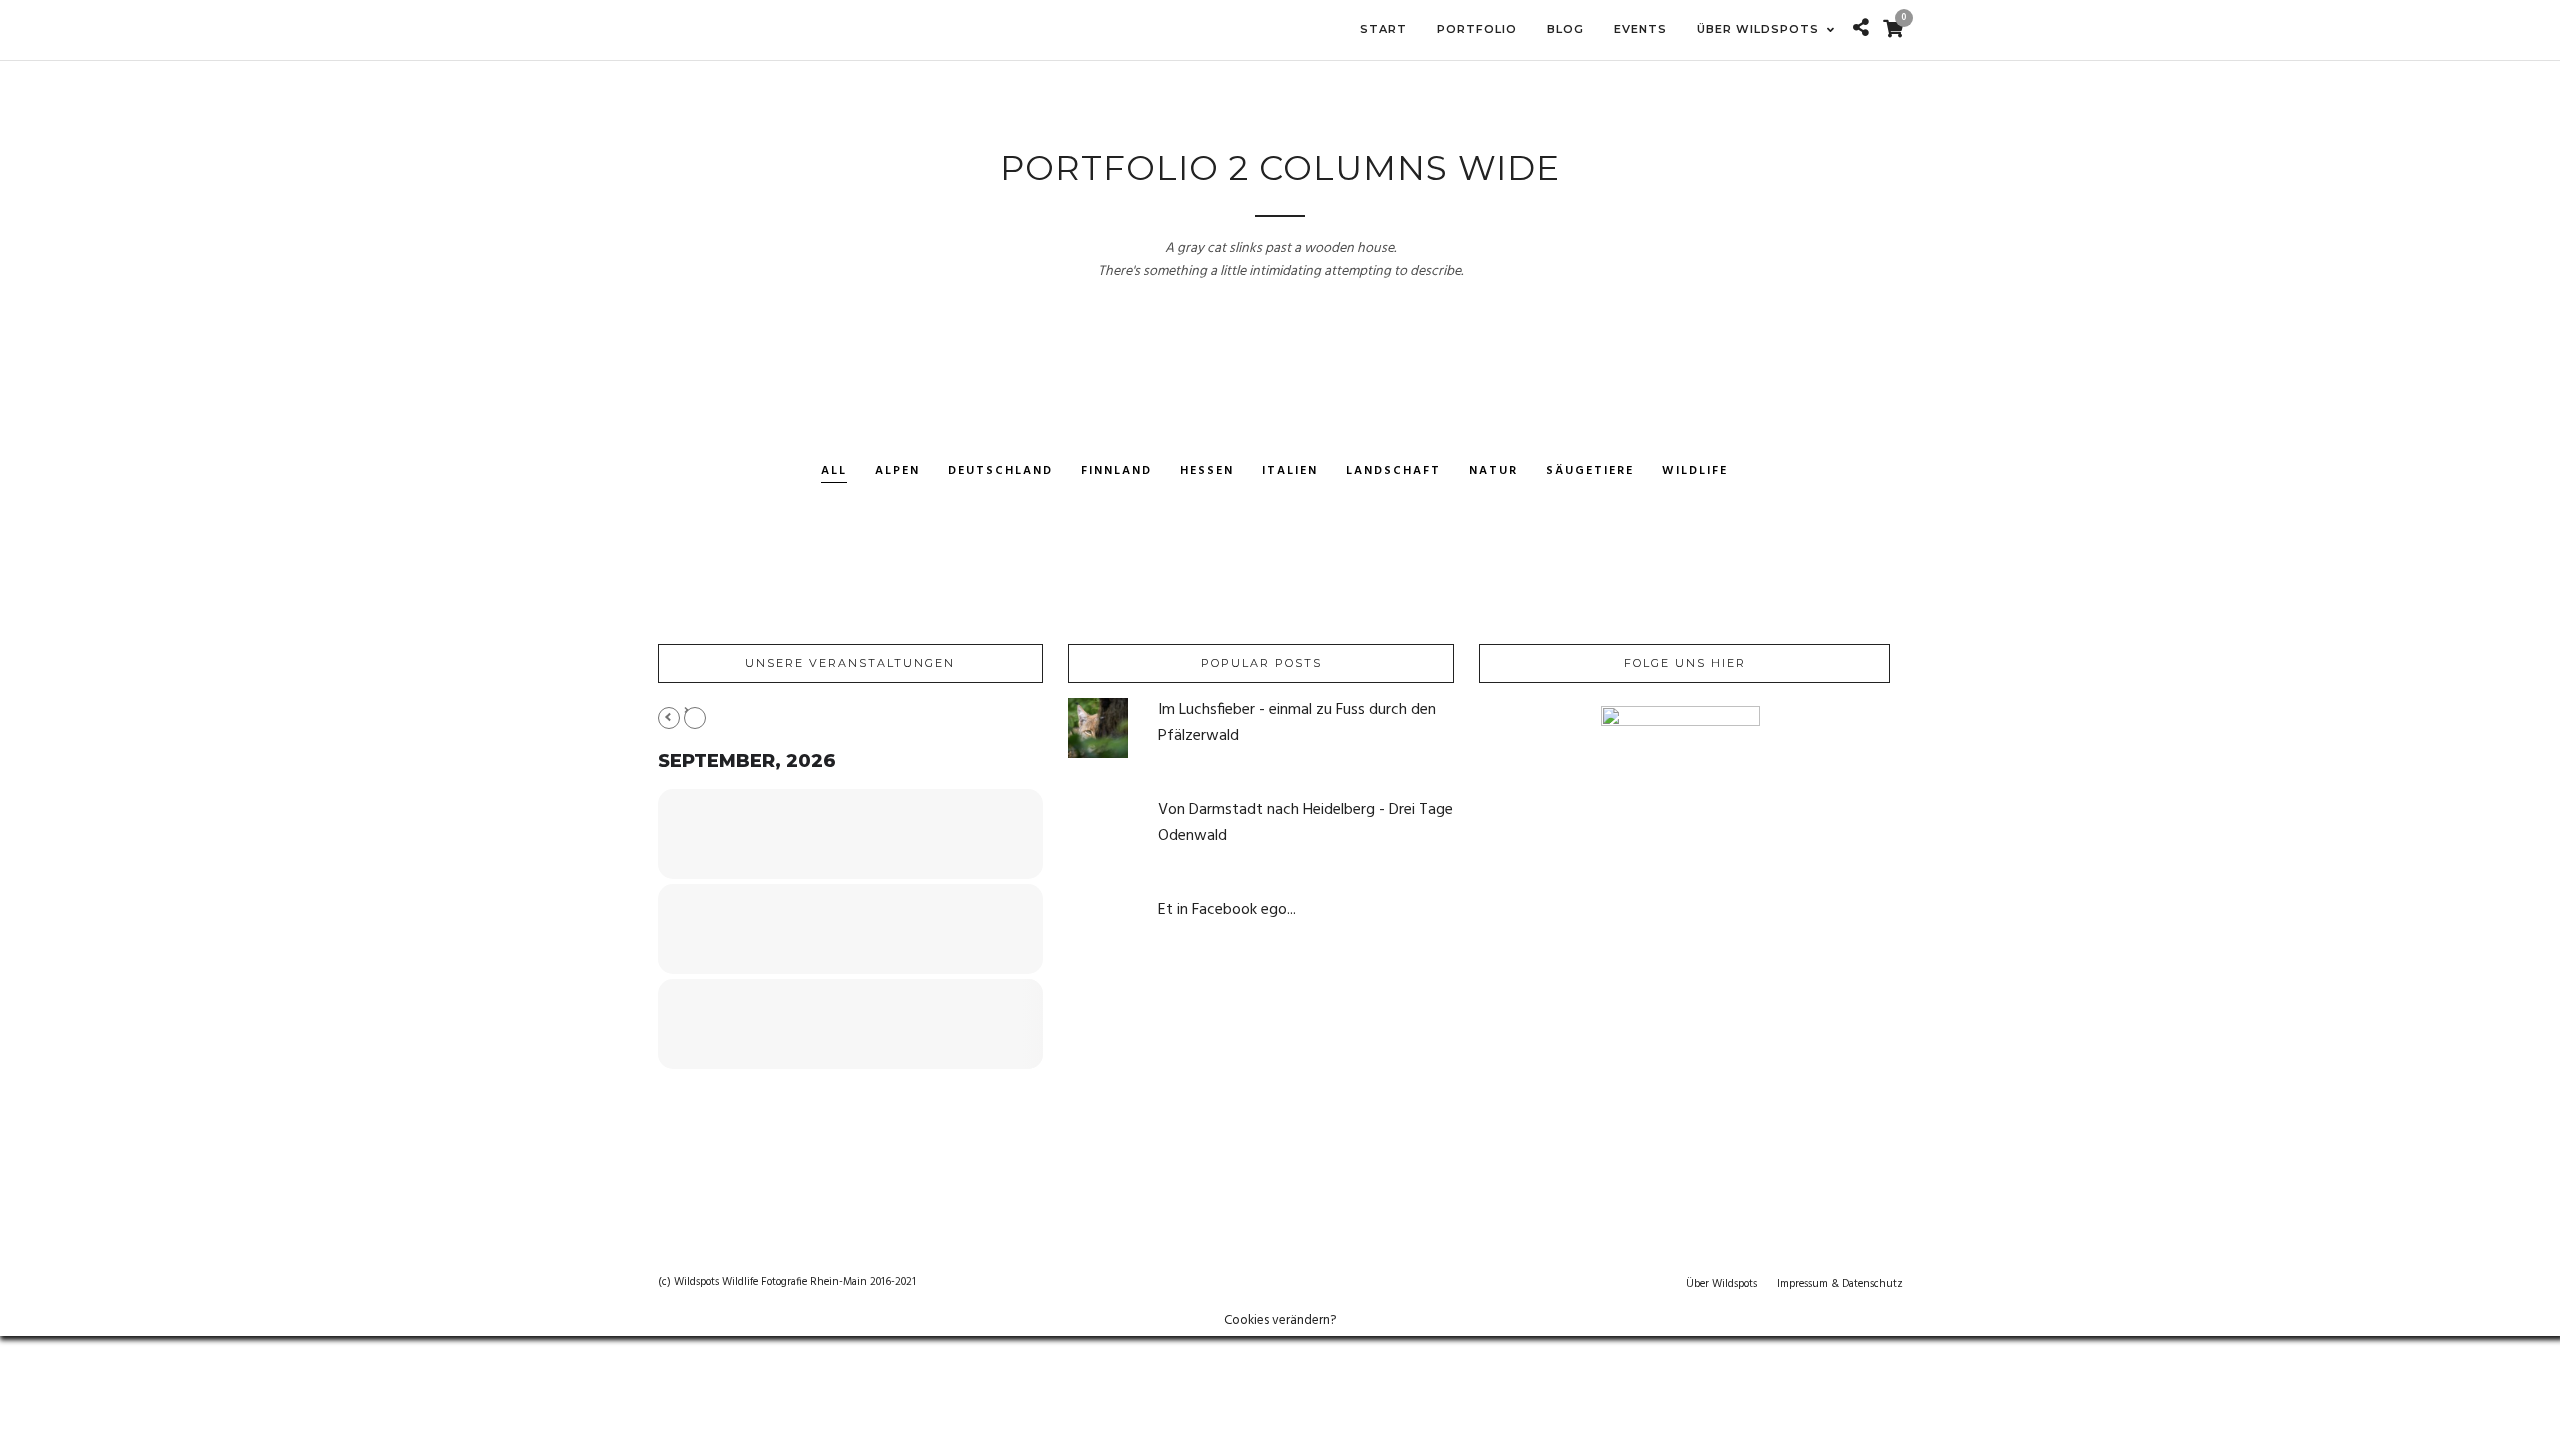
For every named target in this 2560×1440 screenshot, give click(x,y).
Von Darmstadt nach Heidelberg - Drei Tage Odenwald (1305, 823)
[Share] (1861, 30)
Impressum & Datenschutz (1840, 1284)
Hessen (1207, 471)
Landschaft (1393, 471)
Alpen (897, 471)
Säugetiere (1590, 471)
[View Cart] (1893, 31)
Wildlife (1695, 471)
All (834, 471)
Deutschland (1000, 471)
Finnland (1116, 471)
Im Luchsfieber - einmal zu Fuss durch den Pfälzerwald (1297, 723)
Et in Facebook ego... (1227, 910)
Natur (1493, 471)
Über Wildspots (1721, 1284)
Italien (1290, 471)
